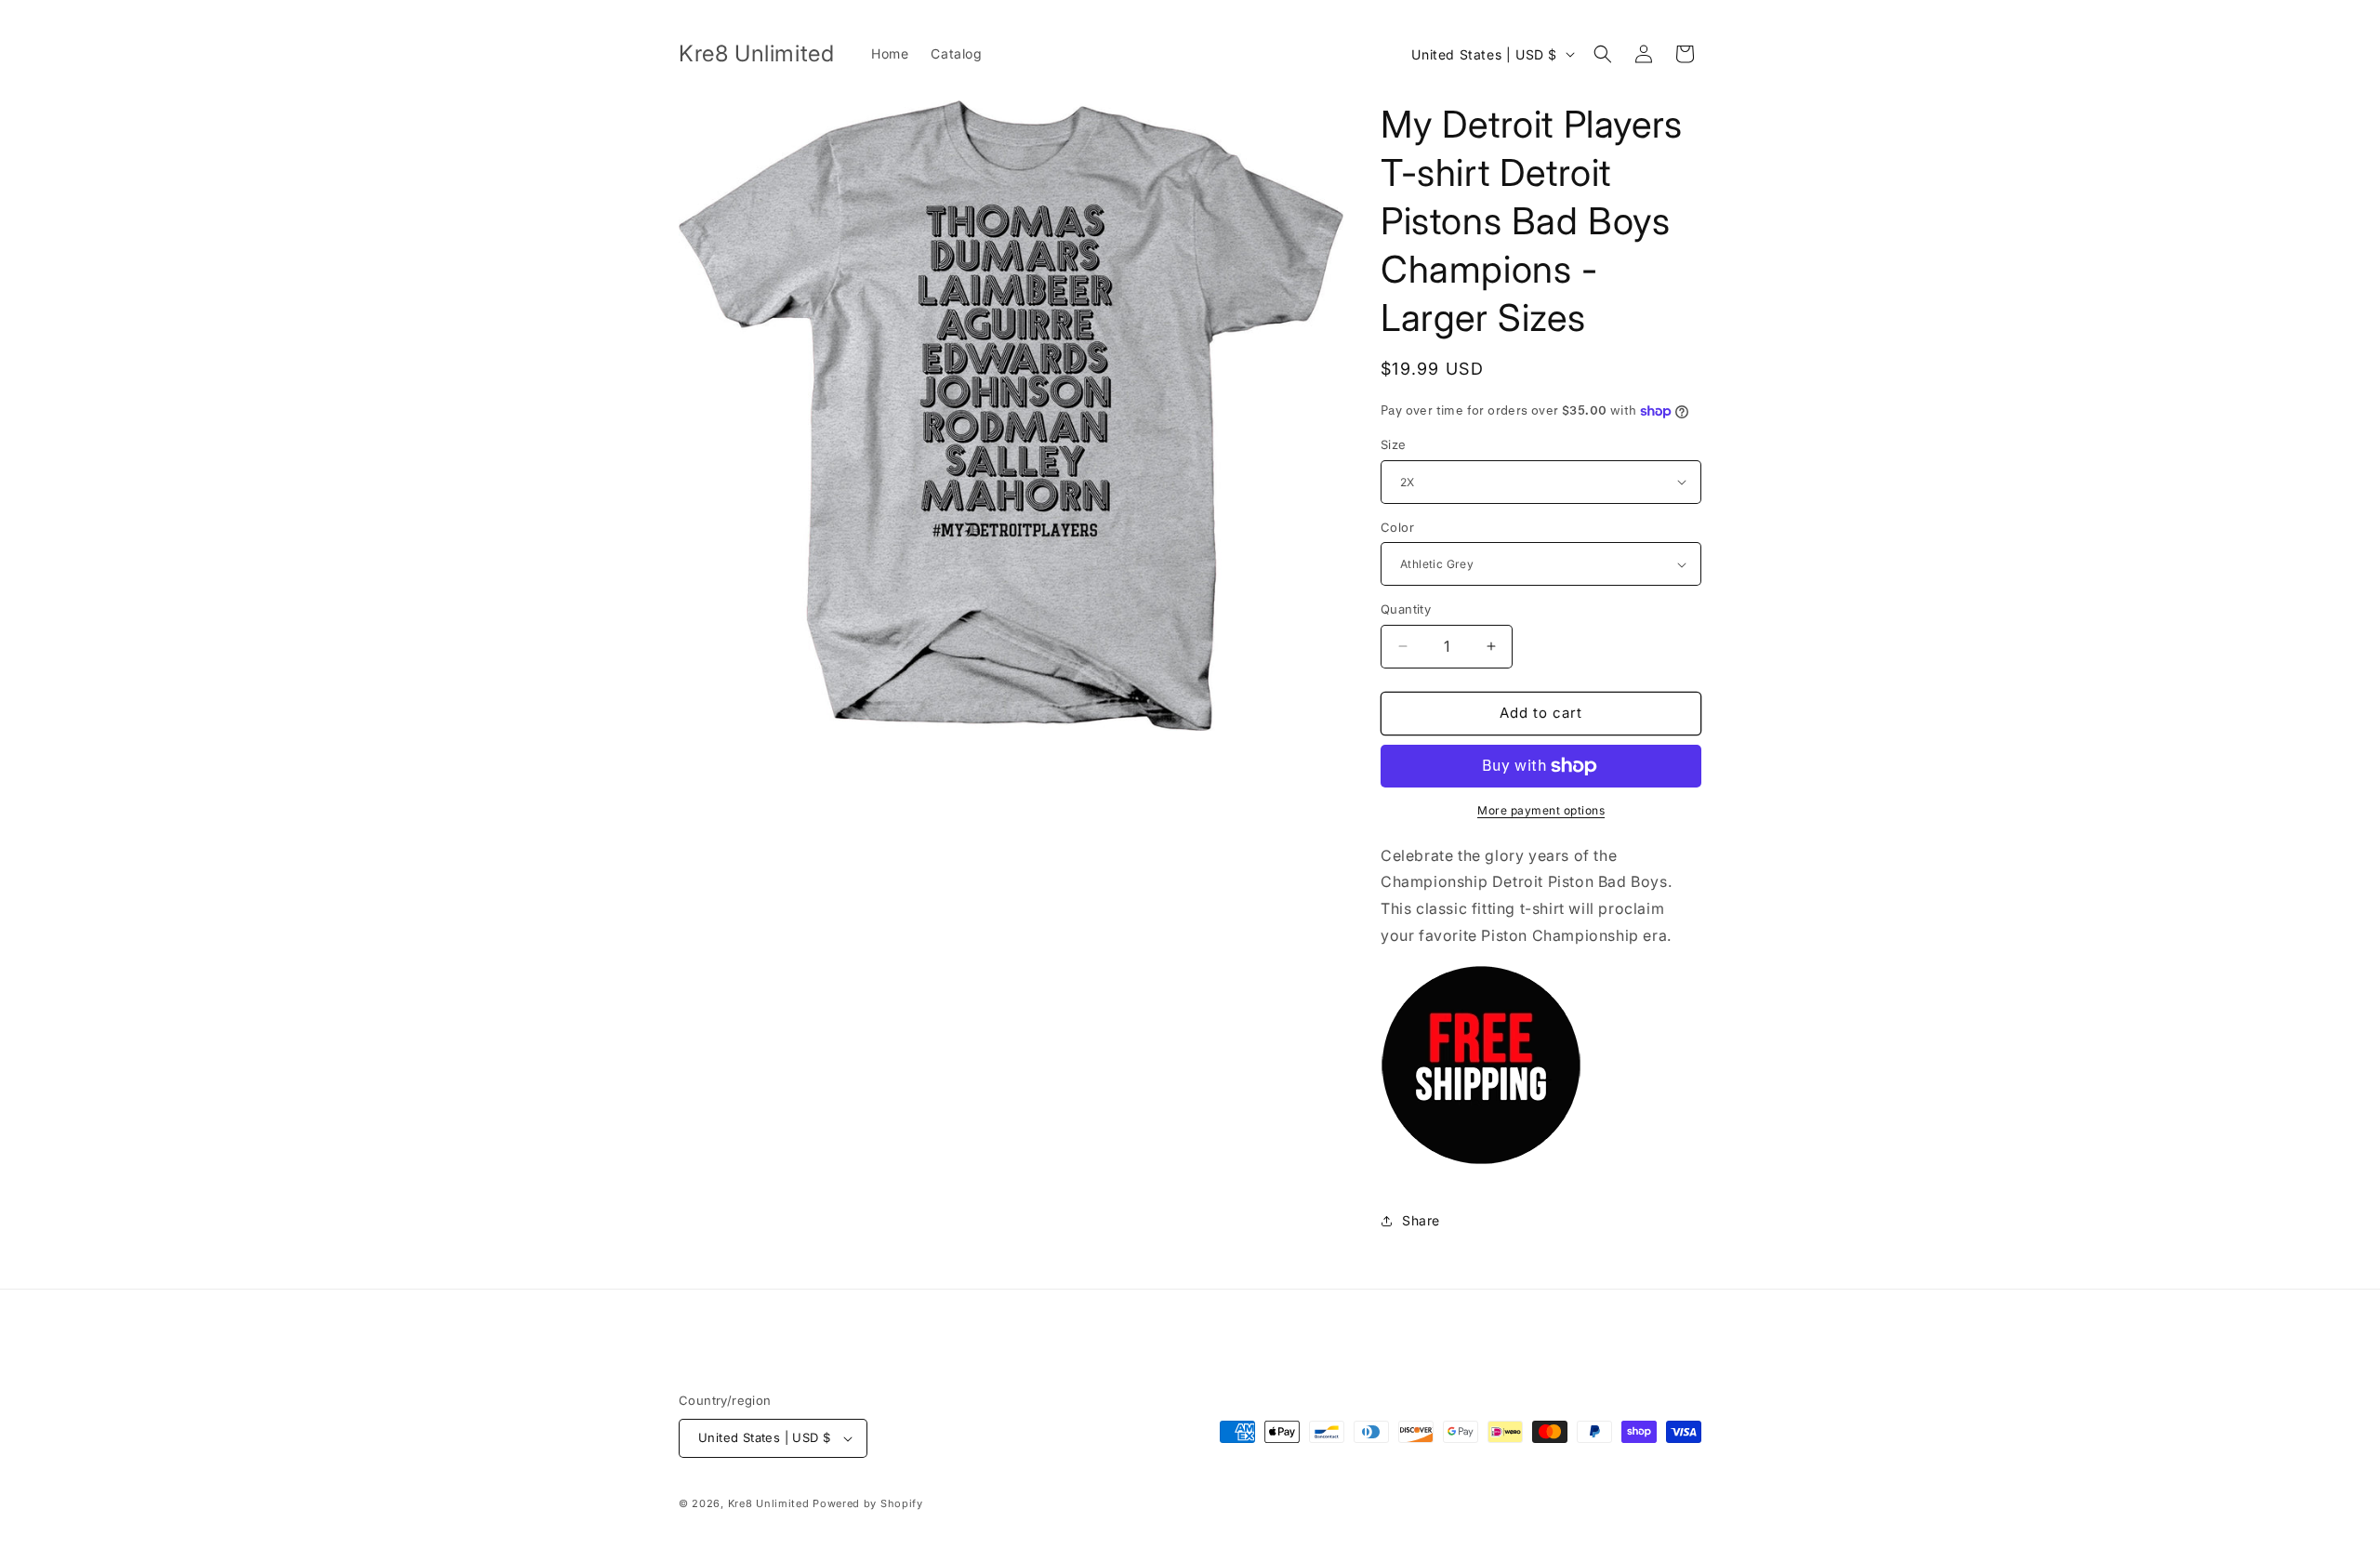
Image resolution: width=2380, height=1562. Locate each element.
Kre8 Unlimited (769, 1503)
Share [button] (1421, 1220)
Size (1394, 444)
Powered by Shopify (868, 1503)
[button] (1603, 54)
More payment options (1541, 810)
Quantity (1406, 609)
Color (1397, 527)
